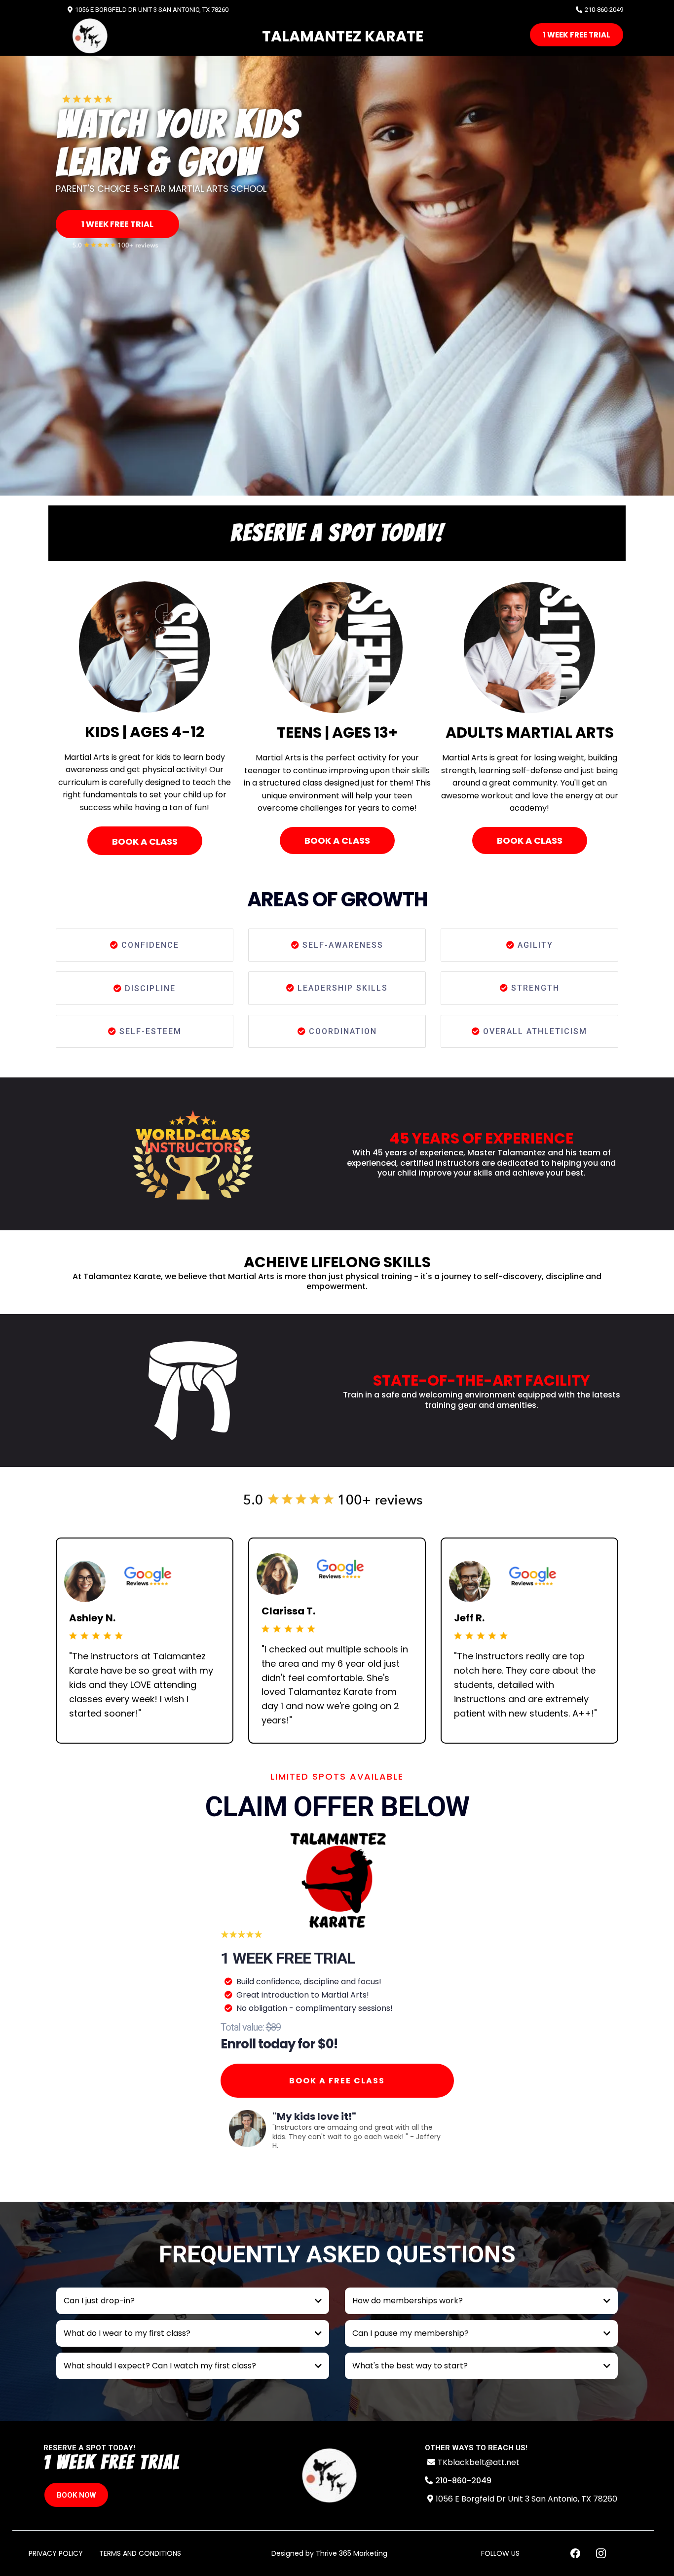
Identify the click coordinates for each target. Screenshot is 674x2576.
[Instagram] (601, 2553)
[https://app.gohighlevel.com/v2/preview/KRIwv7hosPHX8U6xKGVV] (329, 2476)
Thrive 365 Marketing (352, 2553)
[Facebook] (575, 2553)
